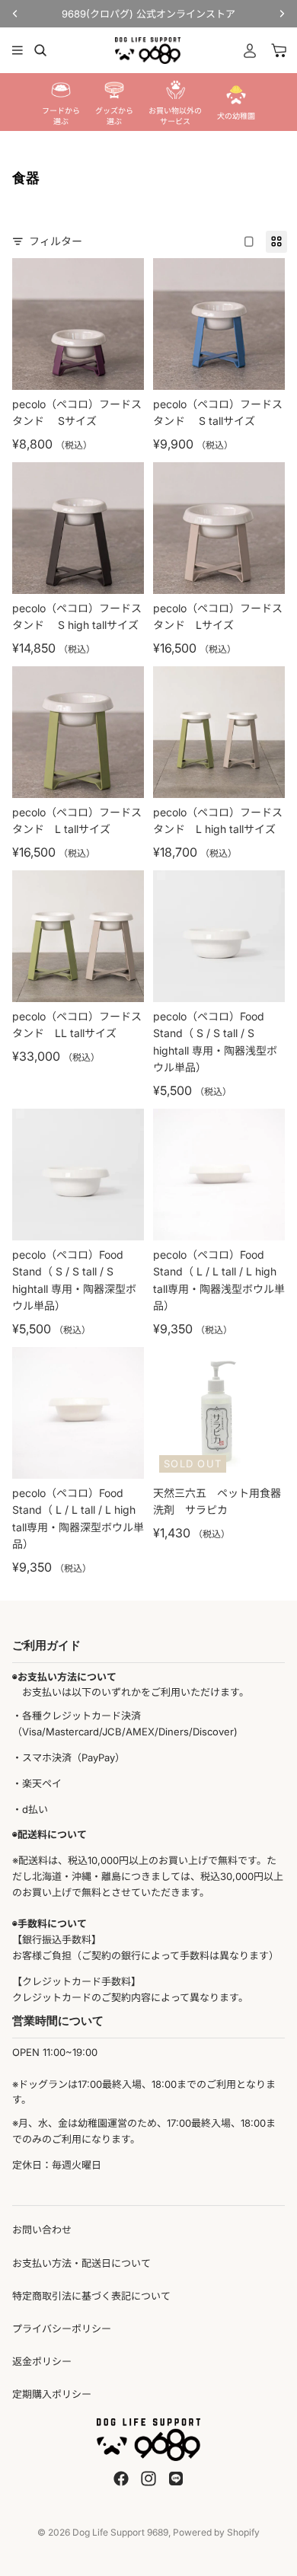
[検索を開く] (40, 50)
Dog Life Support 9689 (120, 2532)
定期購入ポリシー (52, 2394)
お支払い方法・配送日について (81, 2263)
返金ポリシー (42, 2361)
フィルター (56, 241)
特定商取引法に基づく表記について (91, 2296)
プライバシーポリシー (62, 2329)
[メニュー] (18, 50)
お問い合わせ (42, 2230)
